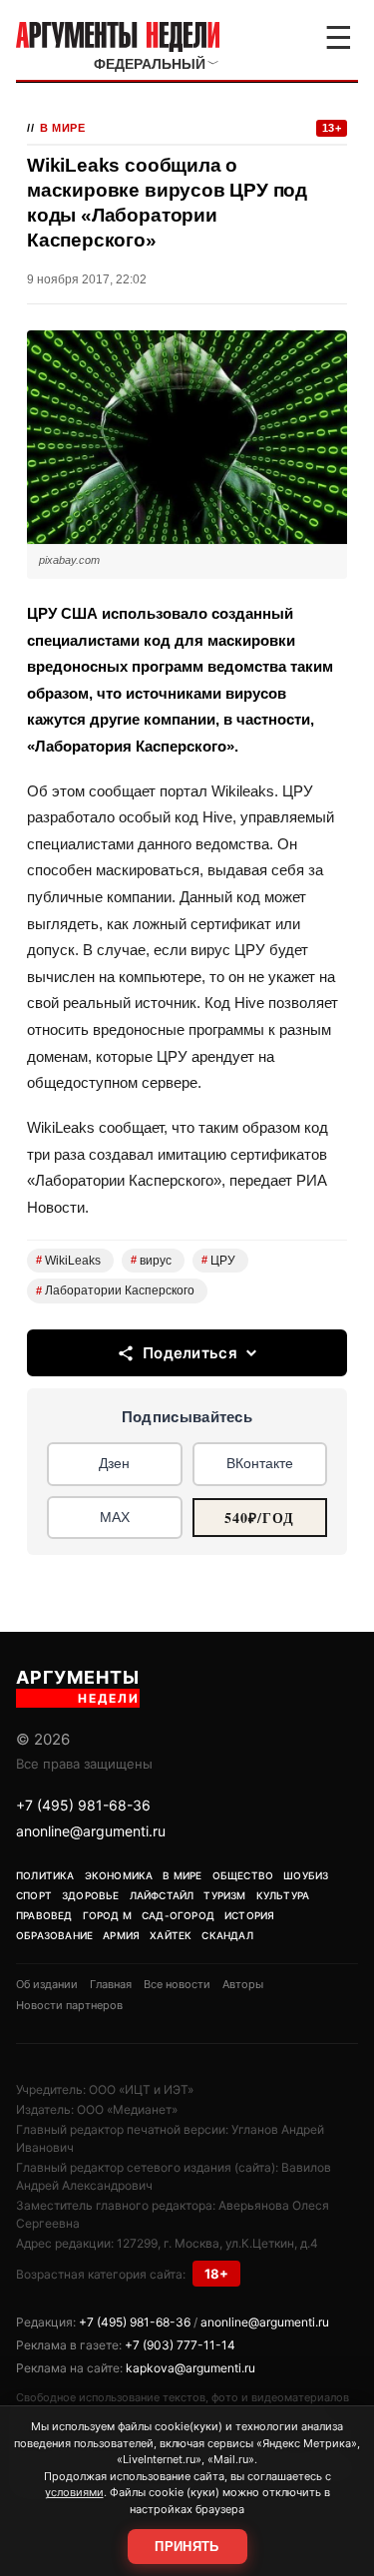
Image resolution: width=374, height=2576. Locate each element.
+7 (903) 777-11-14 (180, 2345)
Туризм (224, 1895)
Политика (45, 1875)
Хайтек (171, 1935)
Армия (121, 1935)
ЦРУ (218, 1261)
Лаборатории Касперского (115, 1290)
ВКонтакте (260, 1463)
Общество (243, 1875)
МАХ (115, 1517)
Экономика (119, 1875)
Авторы (243, 1984)
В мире (62, 128)
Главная (111, 1984)
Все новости (177, 1984)
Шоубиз (306, 1875)
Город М (107, 1915)
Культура (283, 1895)
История (249, 1915)
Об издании (47, 1984)
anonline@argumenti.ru (91, 1831)
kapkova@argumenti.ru (190, 2368)
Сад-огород (178, 1915)
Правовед (44, 1915)
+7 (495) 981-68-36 (83, 1805)
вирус (151, 1261)
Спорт (34, 1895)
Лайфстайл (162, 1895)
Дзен (114, 1463)
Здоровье (91, 1895)
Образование (54, 1935)
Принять (187, 2547)
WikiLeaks (68, 1261)
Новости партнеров (69, 2005)
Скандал (227, 1935)
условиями (74, 2492)
